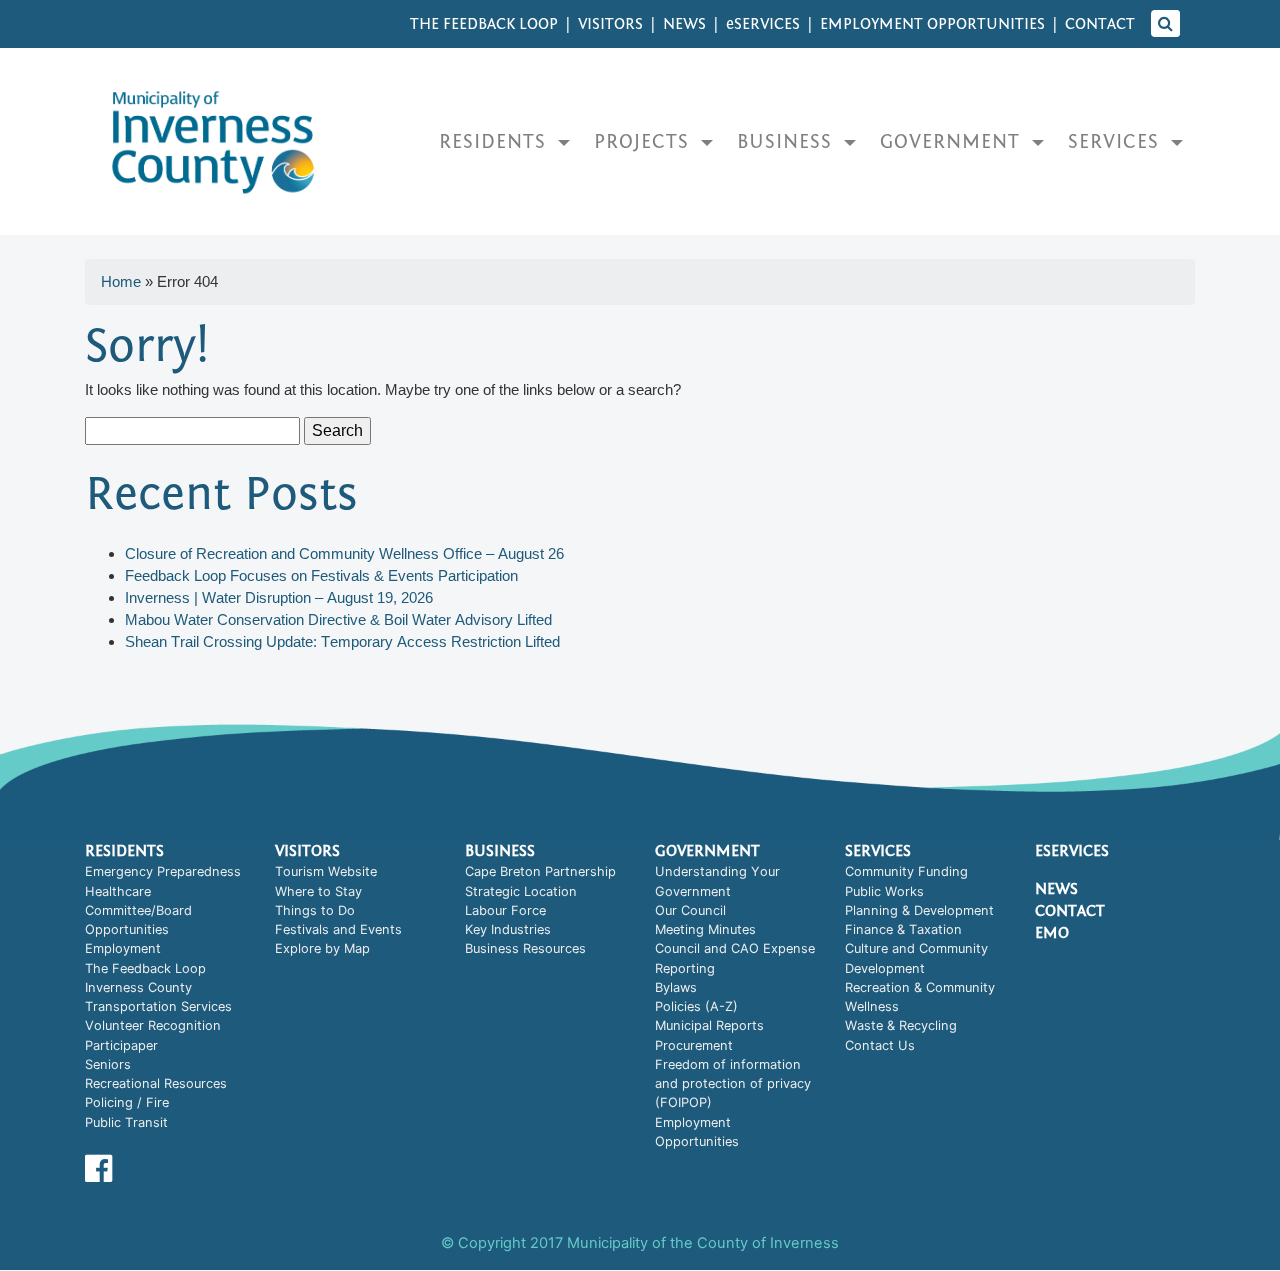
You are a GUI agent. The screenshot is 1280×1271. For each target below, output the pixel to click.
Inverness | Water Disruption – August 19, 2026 (279, 597)
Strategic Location (521, 891)
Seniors (108, 1064)
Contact (1100, 24)
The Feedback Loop (484, 24)
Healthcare (118, 891)
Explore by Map (322, 948)
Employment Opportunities (932, 24)
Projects (644, 141)
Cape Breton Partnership (540, 871)
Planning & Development (919, 910)
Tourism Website (326, 871)
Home (121, 281)
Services (1116, 141)
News (684, 24)
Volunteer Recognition (153, 1025)
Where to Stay (318, 891)
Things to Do (315, 910)
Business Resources (525, 948)
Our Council (690, 910)
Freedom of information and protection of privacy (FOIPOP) (733, 1084)
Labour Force (505, 910)
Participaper (121, 1045)
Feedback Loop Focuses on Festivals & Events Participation (325, 575)
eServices (1072, 851)
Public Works (884, 891)
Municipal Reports (709, 1025)
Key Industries (508, 929)
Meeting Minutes (705, 929)
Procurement (694, 1045)
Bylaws (676, 987)
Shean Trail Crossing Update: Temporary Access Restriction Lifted (342, 641)
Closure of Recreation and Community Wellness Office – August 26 (344, 553)
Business (787, 141)
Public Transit (126, 1122)
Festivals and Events (338, 929)
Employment (123, 948)
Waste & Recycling (901, 1025)
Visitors (610, 24)
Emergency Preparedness (163, 871)
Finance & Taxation (903, 929)
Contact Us (880, 1045)
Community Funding (906, 871)
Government (953, 141)
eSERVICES (763, 24)
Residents (495, 141)
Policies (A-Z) (696, 1006)
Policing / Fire (127, 1102)
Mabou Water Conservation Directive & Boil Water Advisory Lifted (338, 619)
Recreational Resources (156, 1083)
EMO (1052, 933)
